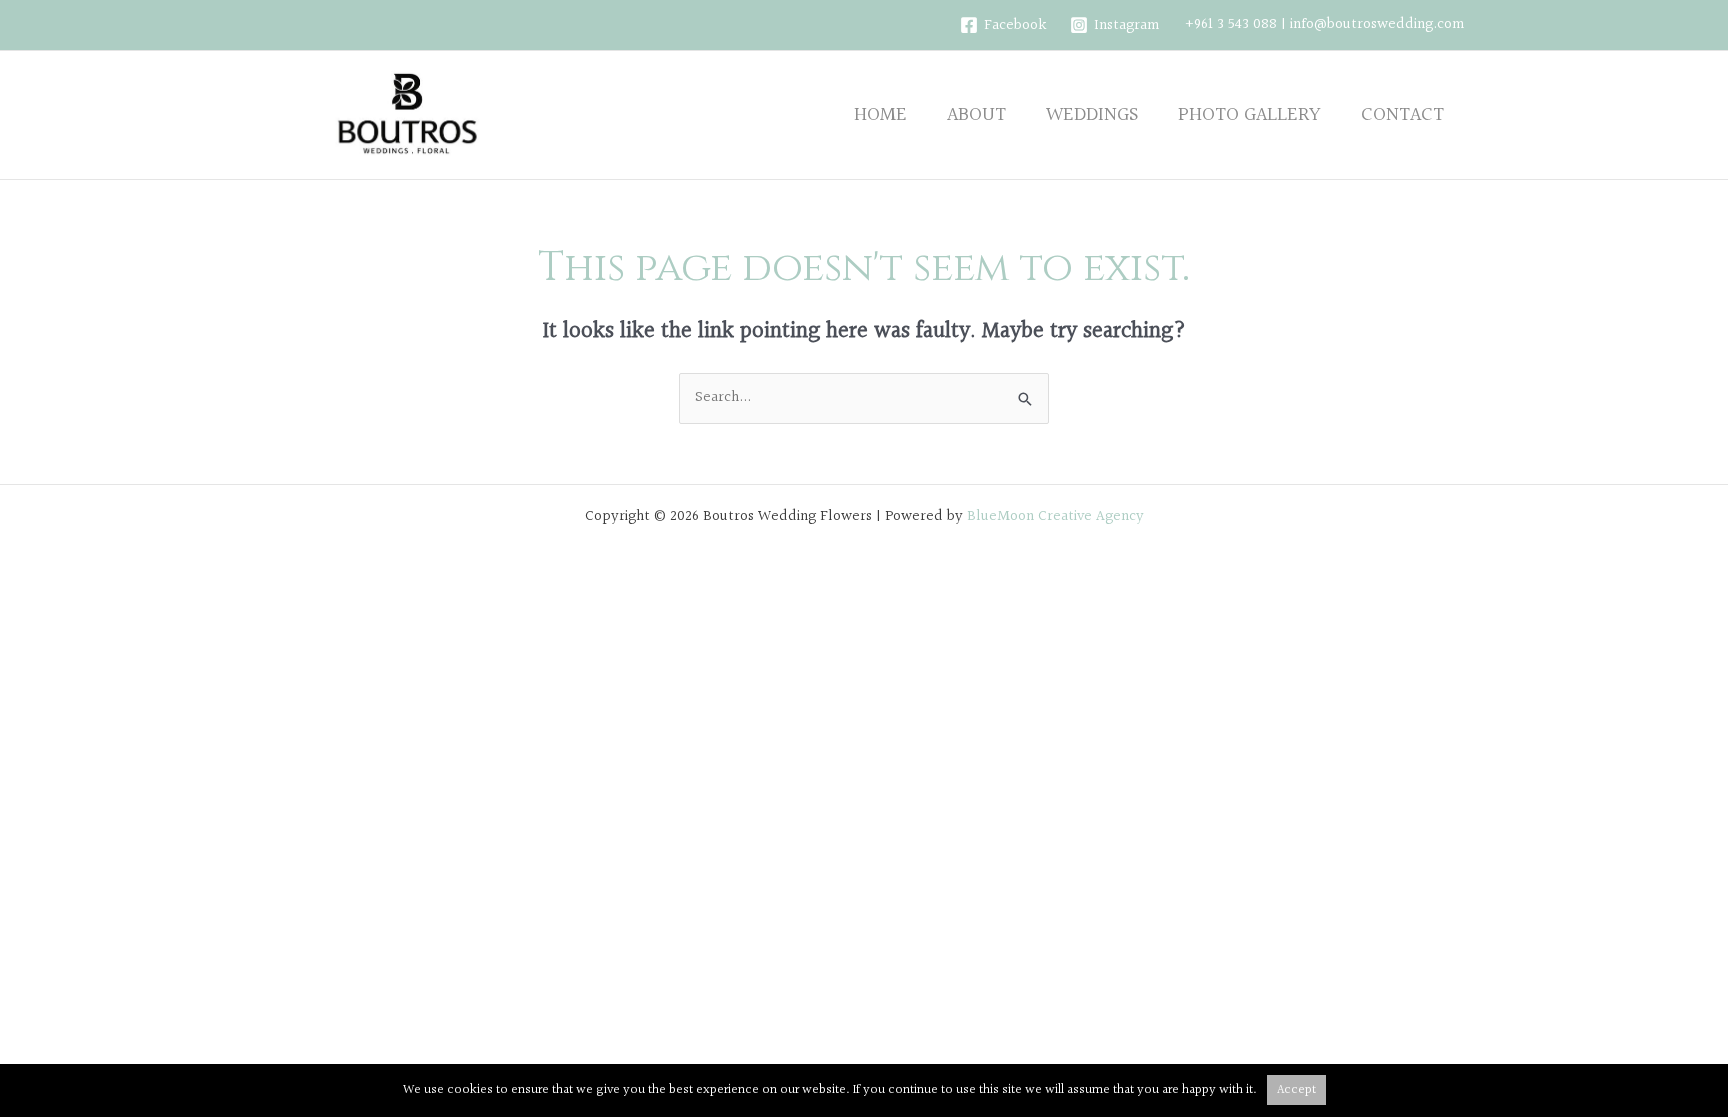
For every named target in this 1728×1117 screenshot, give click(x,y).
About (976, 115)
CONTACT (1402, 115)
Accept (1296, 1090)
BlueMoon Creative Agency (1055, 516)
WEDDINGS (1092, 115)
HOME (880, 115)
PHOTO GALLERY (1249, 115)
